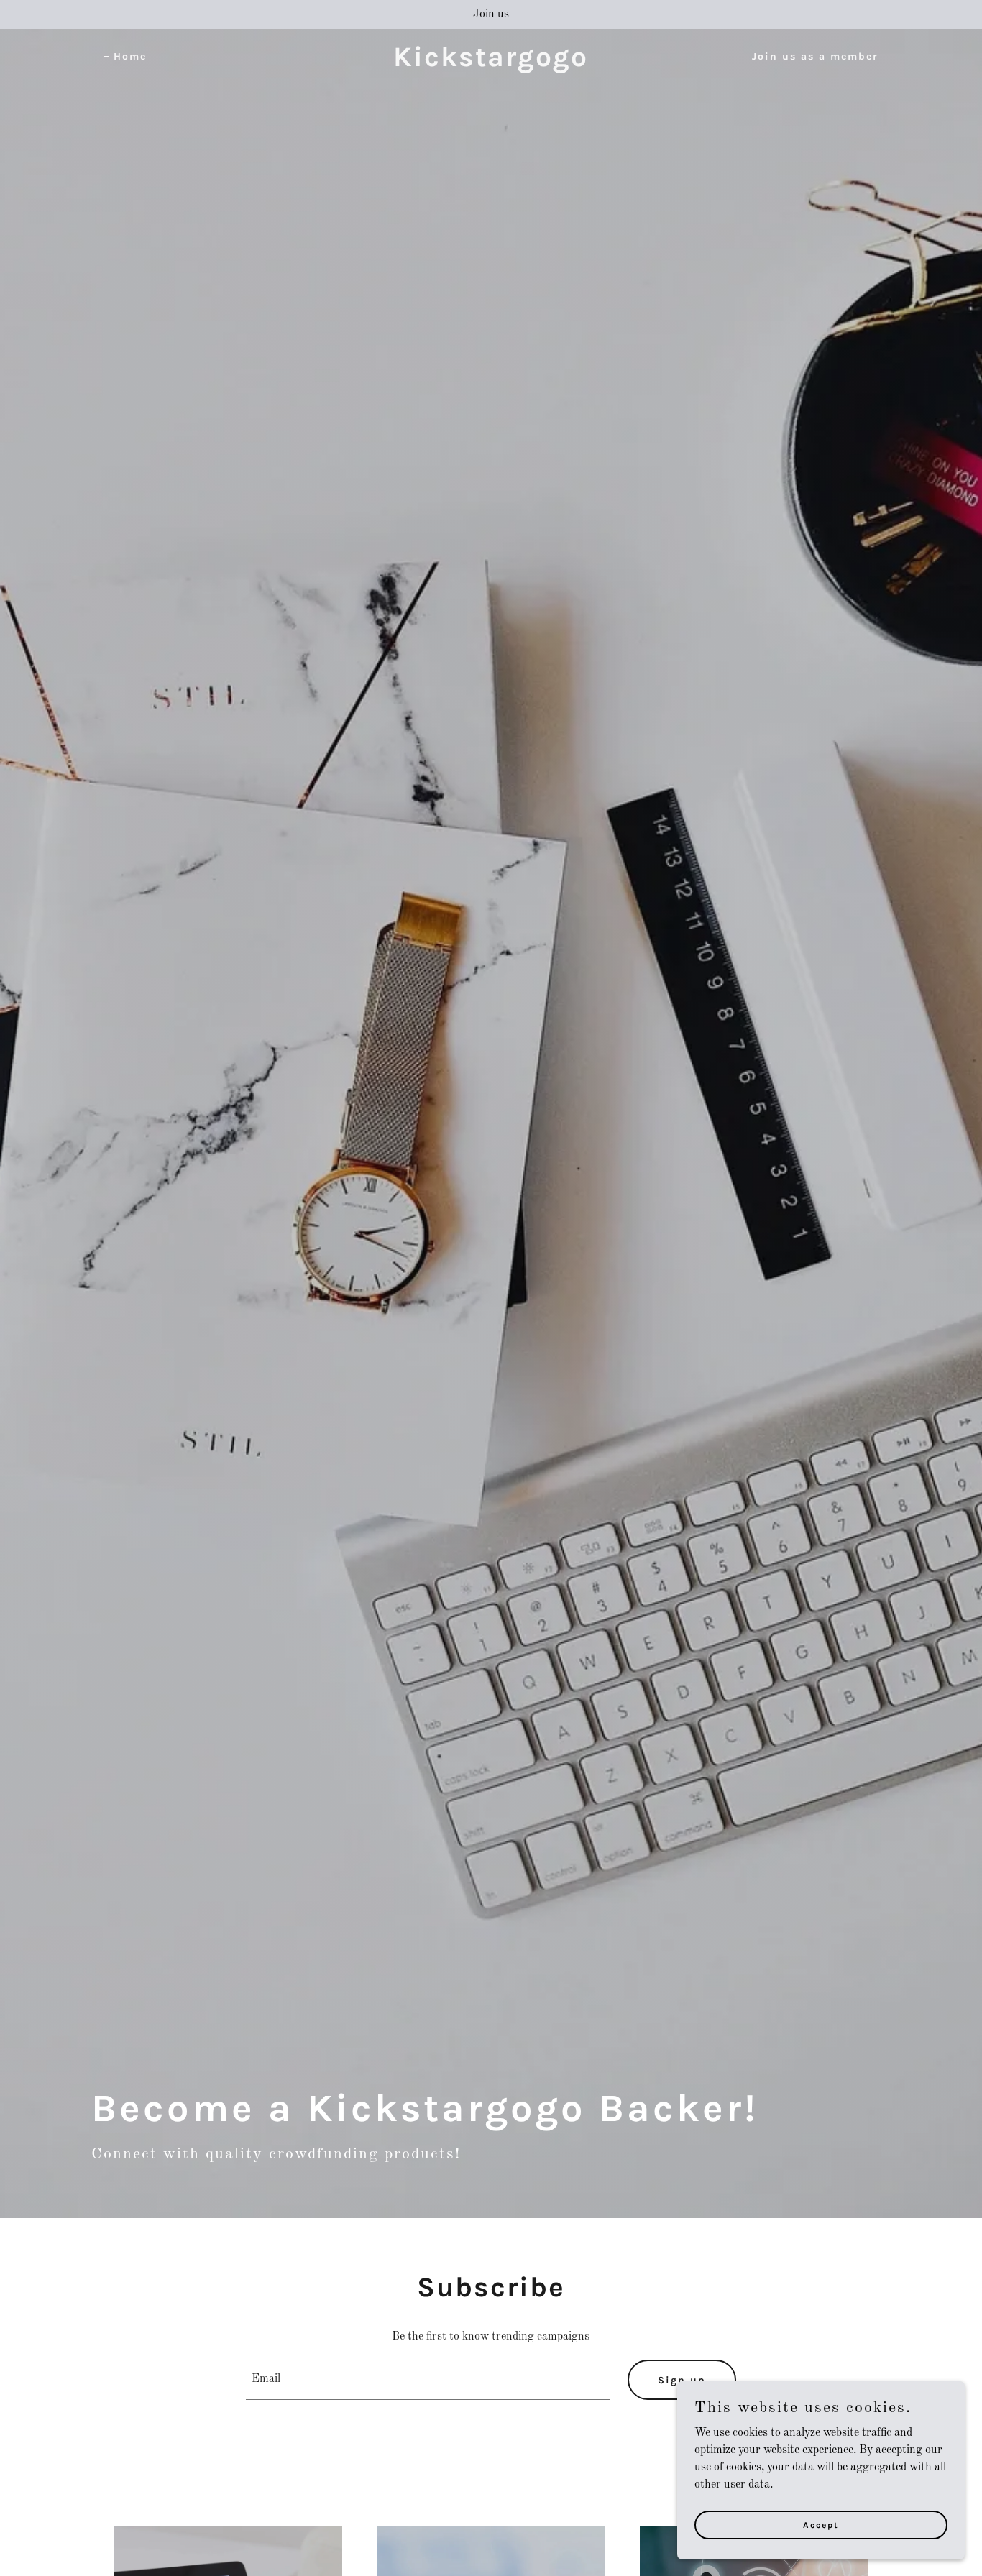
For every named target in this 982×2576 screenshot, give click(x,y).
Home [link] (130, 56)
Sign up (682, 2380)
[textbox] (428, 2380)
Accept (821, 2524)
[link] (491, 63)
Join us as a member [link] (815, 56)
